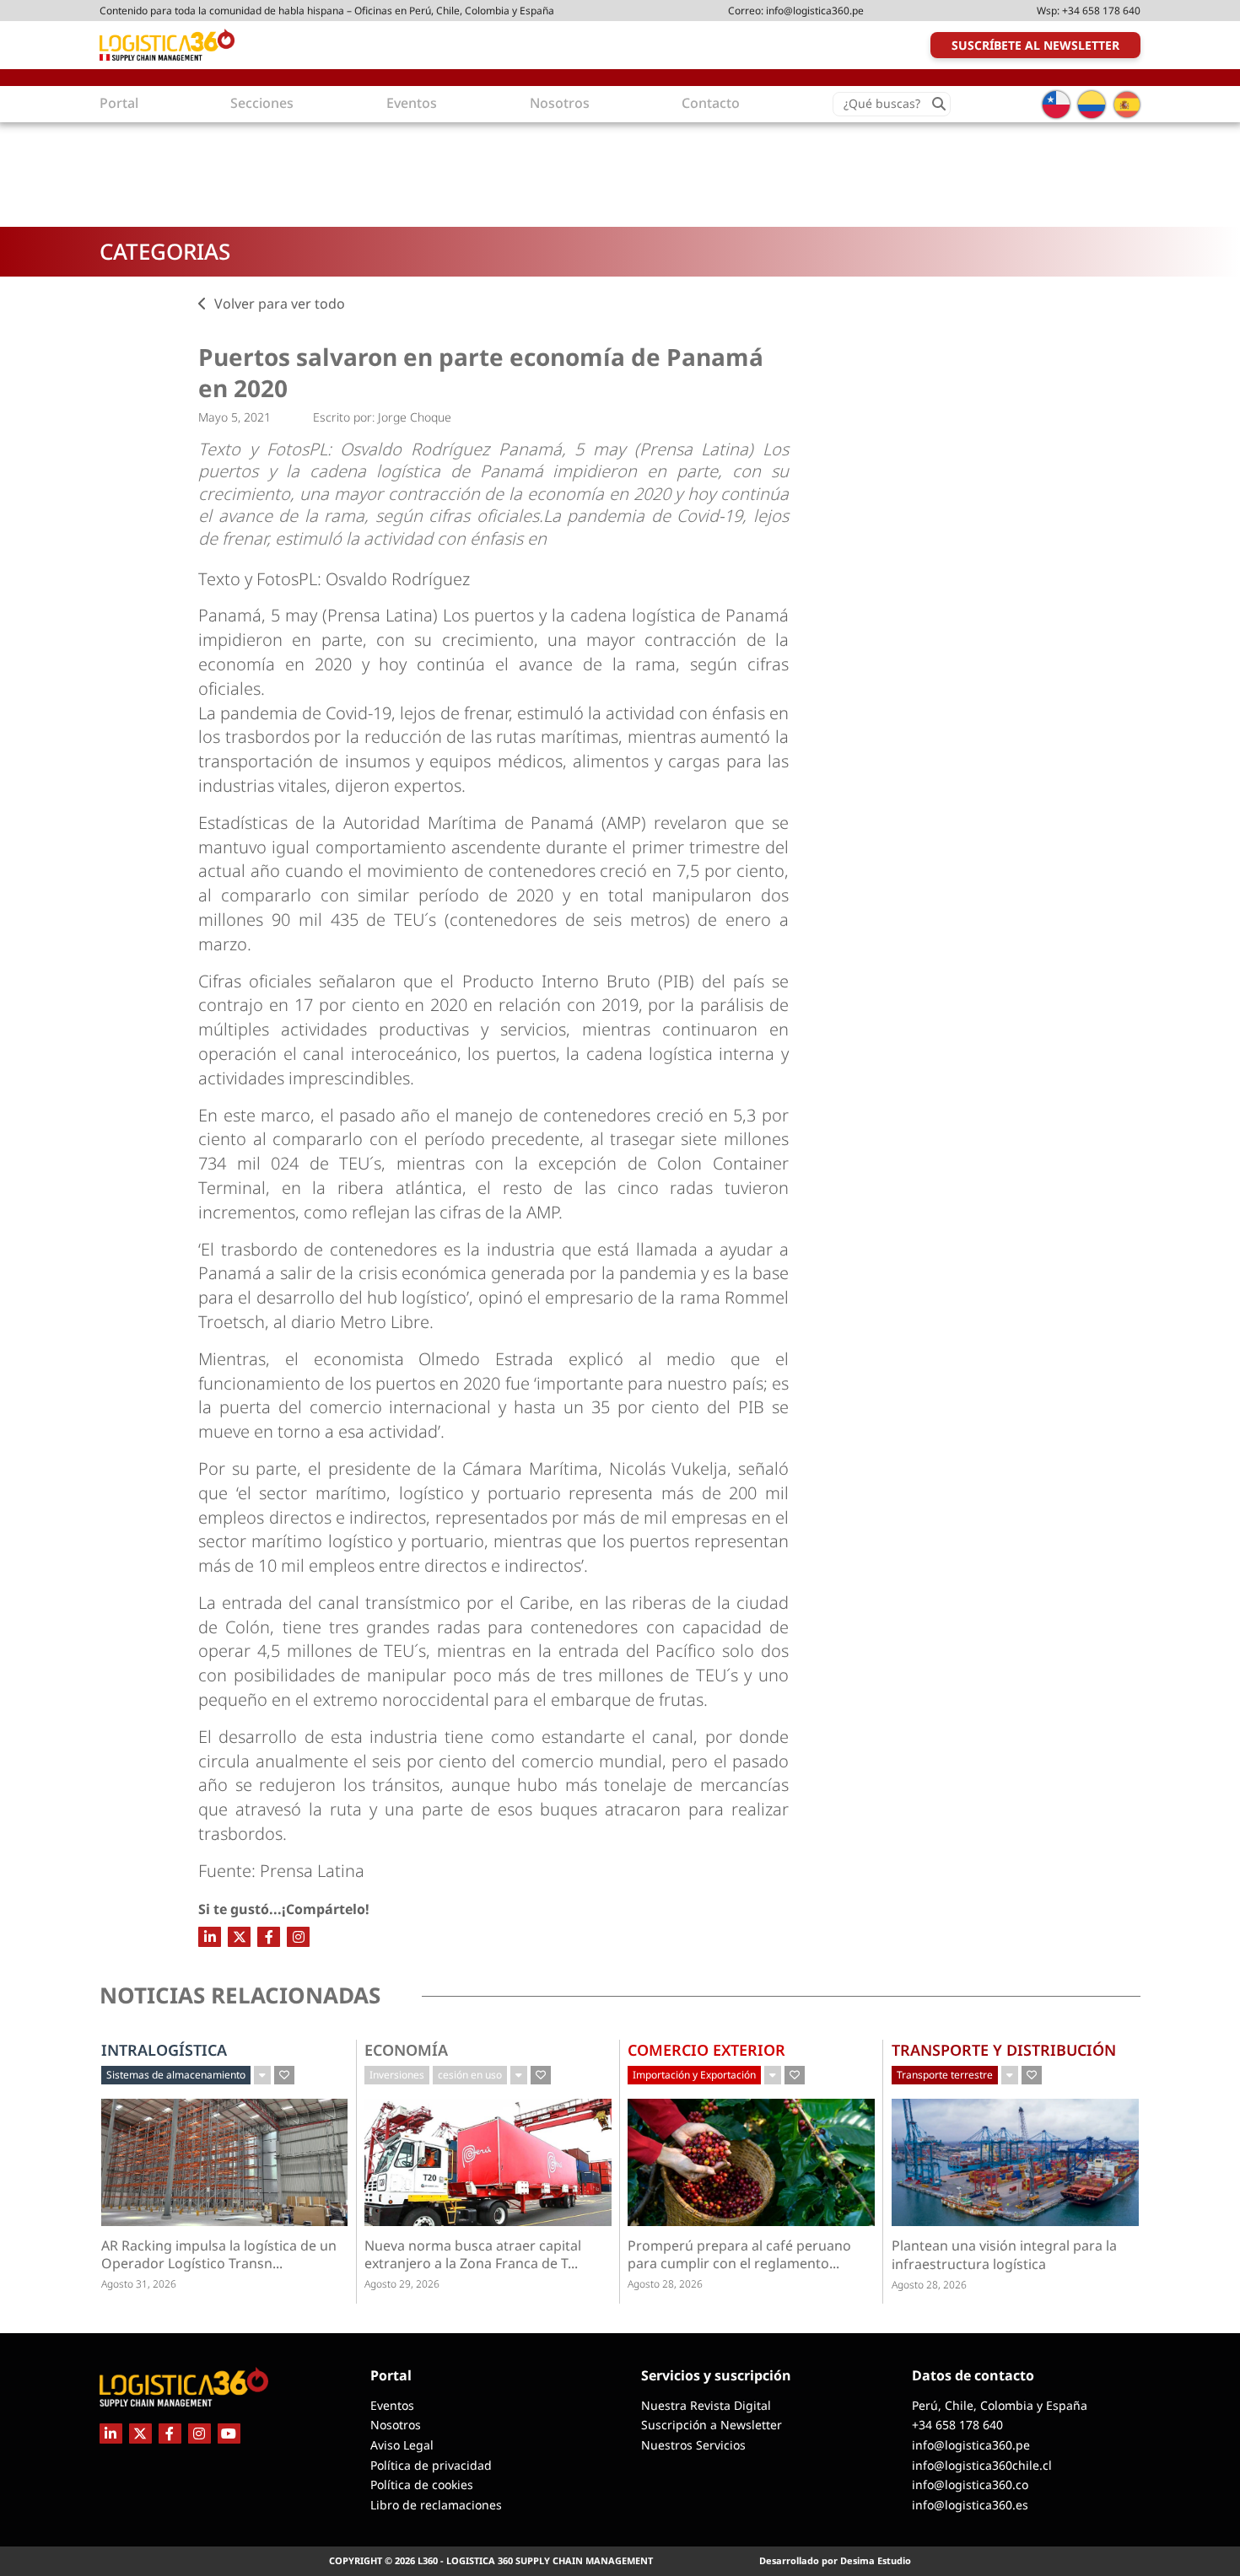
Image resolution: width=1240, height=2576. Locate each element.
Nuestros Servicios (693, 2445)
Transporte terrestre (945, 2075)
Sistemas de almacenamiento (176, 2075)
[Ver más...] (262, 2075)
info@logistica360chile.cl (982, 2465)
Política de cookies (422, 2485)
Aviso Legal (402, 2445)
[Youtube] (229, 2433)
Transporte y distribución (1004, 2050)
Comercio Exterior (706, 2050)
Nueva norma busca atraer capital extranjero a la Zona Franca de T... (473, 2255)
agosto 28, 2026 (665, 2284)
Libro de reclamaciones (436, 2505)
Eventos (392, 2405)
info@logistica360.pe (815, 11)
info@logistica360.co (970, 2485)
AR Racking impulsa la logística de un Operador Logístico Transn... (219, 2255)
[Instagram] (298, 1937)
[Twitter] (239, 1937)
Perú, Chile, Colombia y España (1000, 2405)
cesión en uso (470, 2075)
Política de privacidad (431, 2465)
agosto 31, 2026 (139, 2284)
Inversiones (397, 2075)
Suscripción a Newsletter (712, 2425)
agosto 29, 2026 (402, 2284)
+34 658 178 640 (1101, 11)
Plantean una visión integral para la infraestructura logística (1004, 2255)
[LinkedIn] (210, 1937)
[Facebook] (269, 1937)
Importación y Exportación (694, 2075)
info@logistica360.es (970, 2505)
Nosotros (396, 2425)
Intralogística (164, 2050)
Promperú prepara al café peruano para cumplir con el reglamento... (739, 2255)
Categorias (165, 251)
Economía (406, 2050)
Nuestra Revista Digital (706, 2405)
